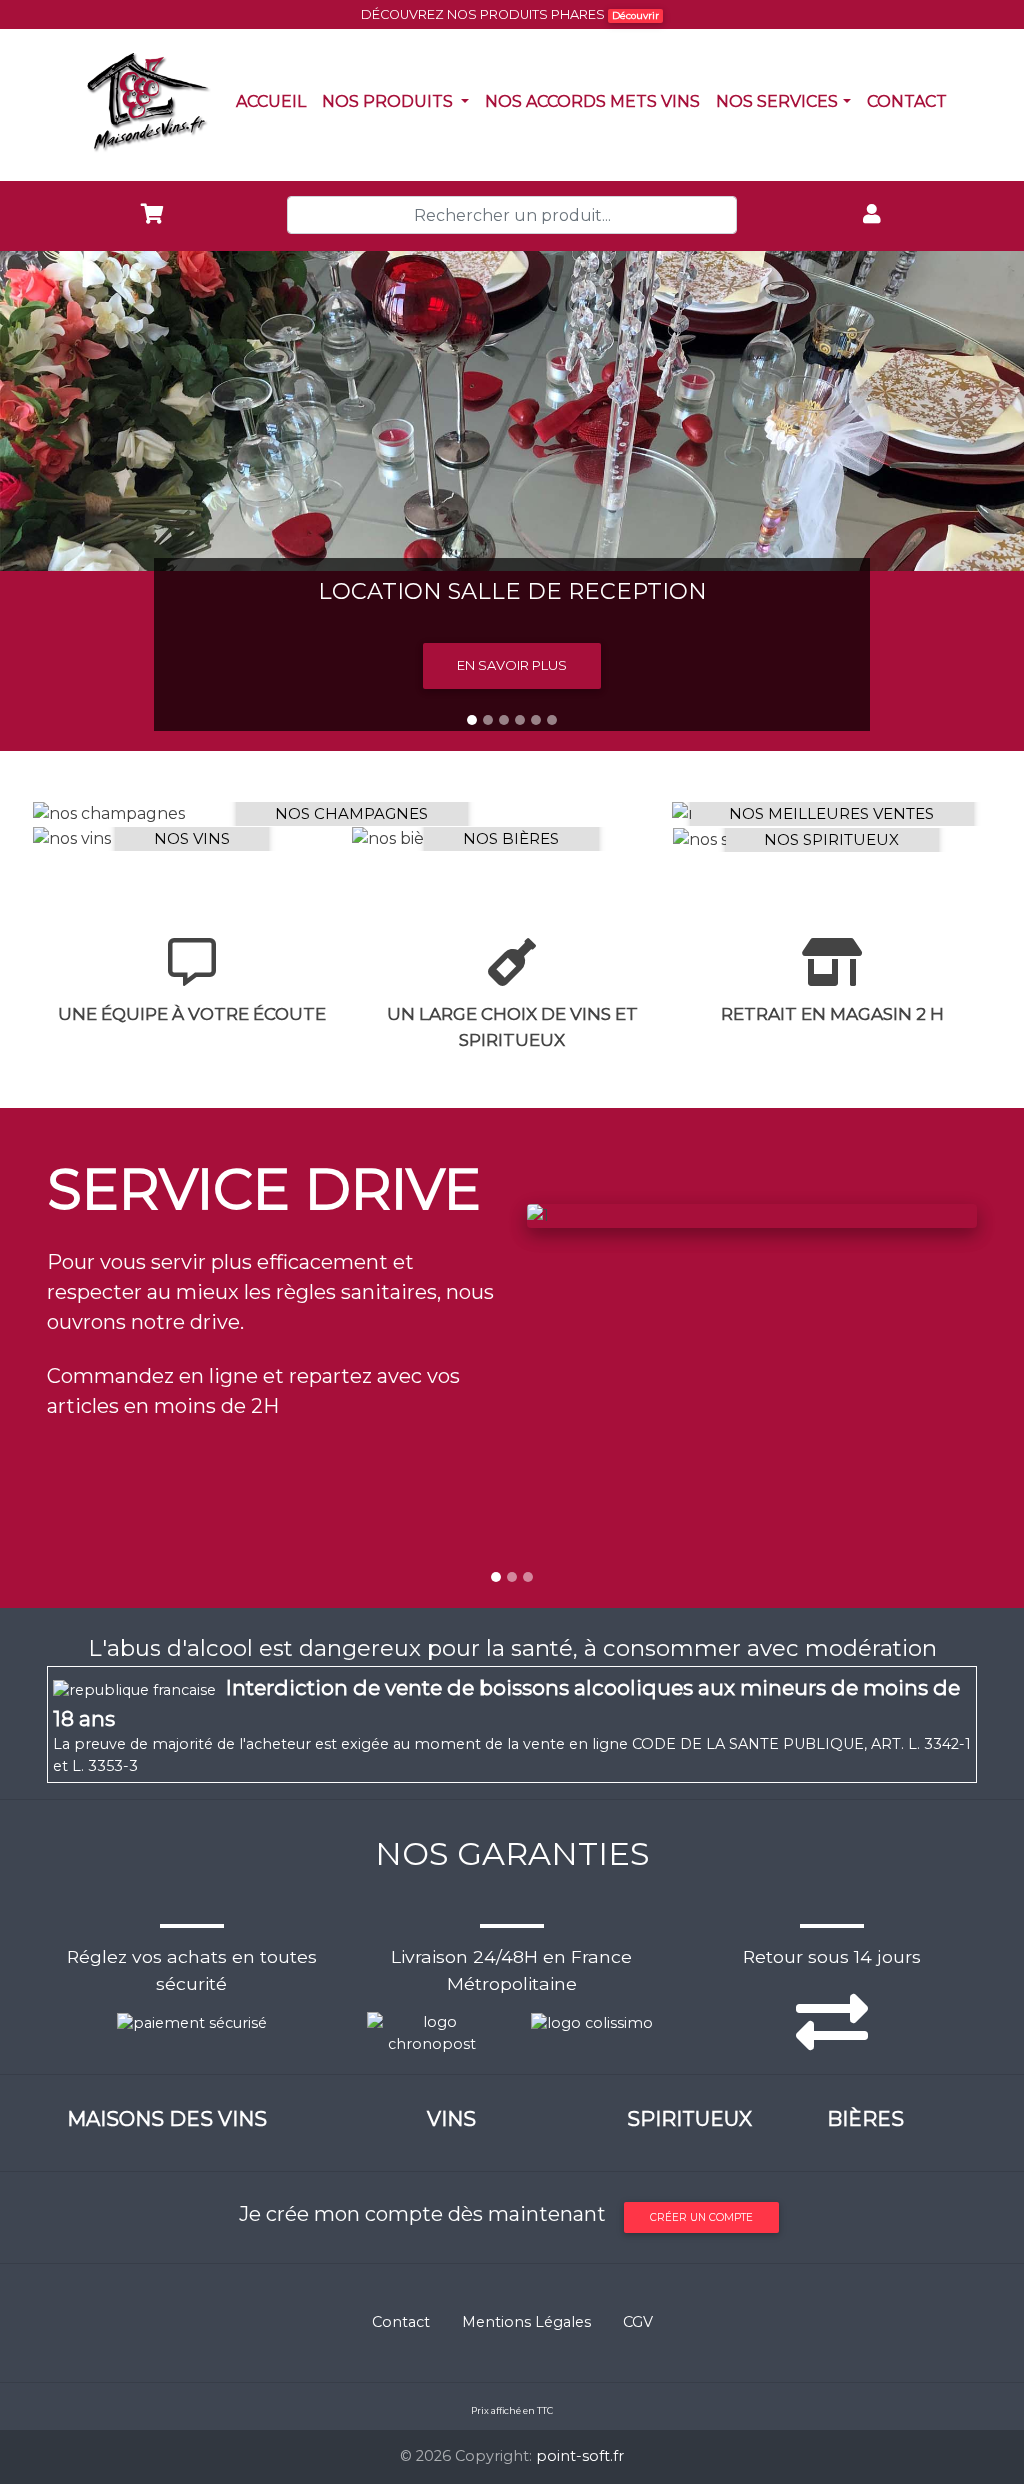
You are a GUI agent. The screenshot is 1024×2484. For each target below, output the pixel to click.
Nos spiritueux (831, 839)
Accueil (275, 101)
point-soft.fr (580, 2456)
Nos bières (511, 838)
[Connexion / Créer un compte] (872, 216)
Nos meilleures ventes (831, 813)
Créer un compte (701, 2217)
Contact (911, 101)
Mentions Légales (526, 2322)
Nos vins (192, 838)
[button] (77, 501)
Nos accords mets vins (596, 101)
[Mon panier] (152, 216)
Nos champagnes (351, 813)
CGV (638, 2322)
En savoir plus (512, 665)
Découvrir (635, 15)
